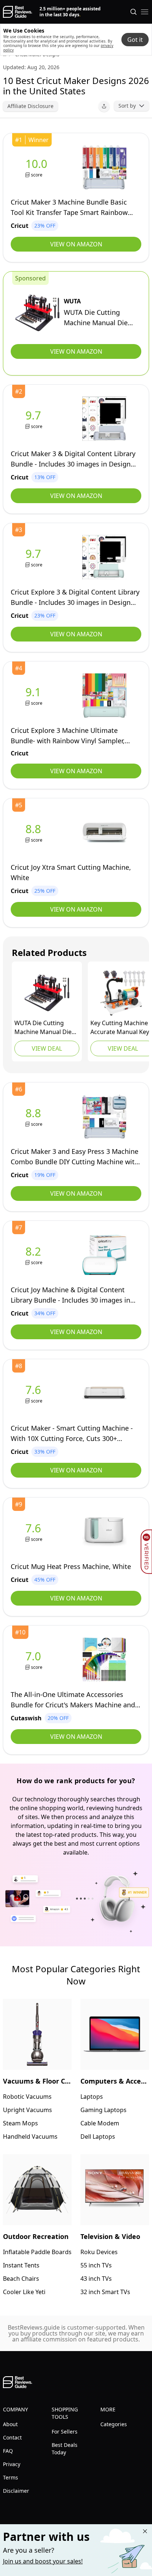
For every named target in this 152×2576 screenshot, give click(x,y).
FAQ (8, 2451)
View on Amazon (76, 244)
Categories (114, 2424)
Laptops (92, 2097)
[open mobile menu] (145, 12)
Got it (135, 40)
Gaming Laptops (103, 2110)
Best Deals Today (65, 2449)
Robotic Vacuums (27, 2097)
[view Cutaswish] (35, 1660)
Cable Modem (100, 2123)
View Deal (47, 1048)
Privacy (12, 2464)
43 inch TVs (96, 2279)
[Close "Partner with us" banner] (145, 2531)
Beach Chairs (21, 2279)
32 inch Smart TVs (105, 2292)
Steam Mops (20, 2123)
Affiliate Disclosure (30, 106)
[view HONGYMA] (123, 993)
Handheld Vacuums (30, 2136)
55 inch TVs (96, 2265)
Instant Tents (21, 2265)
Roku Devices (99, 2252)
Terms (11, 2477)
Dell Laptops (98, 2136)
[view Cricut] (38, 167)
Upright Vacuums (27, 2110)
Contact (12, 2437)
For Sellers (65, 2432)
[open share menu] (104, 106)
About (10, 2424)
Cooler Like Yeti (24, 2292)
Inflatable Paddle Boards (37, 2252)
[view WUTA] (37, 313)
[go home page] (18, 12)
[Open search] (134, 12)
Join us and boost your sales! (43, 2561)
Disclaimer (16, 2491)
